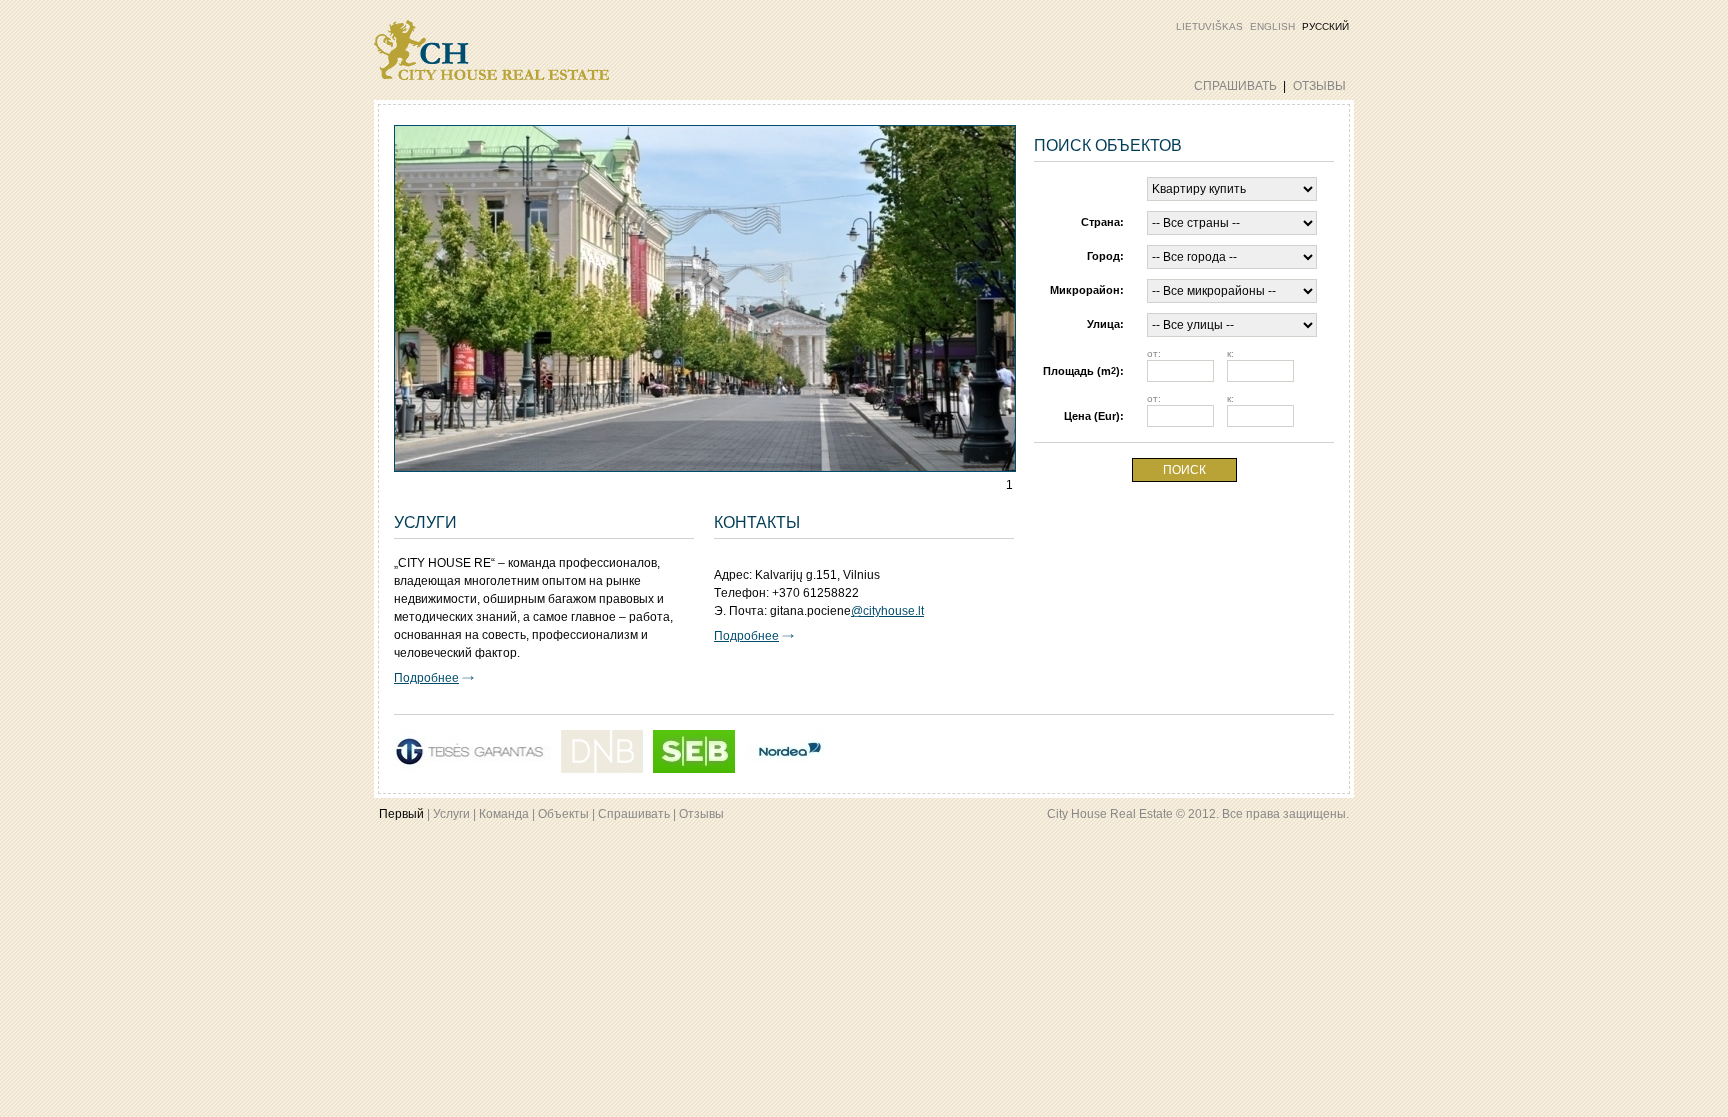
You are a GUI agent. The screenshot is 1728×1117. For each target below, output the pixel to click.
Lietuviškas (1209, 26)
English (1272, 26)
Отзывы (1319, 86)
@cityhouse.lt (887, 611)
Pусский (1325, 26)
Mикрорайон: (1087, 290)
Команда (504, 814)
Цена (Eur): (1094, 416)
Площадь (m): (1083, 371)
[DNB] (602, 751)
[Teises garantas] (472, 751)
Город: (1105, 256)
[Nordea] (786, 751)
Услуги (451, 814)
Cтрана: (1102, 222)
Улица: (1105, 324)
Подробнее (426, 678)
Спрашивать (1235, 86)
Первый (401, 814)
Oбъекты (563, 814)
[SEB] (694, 751)
